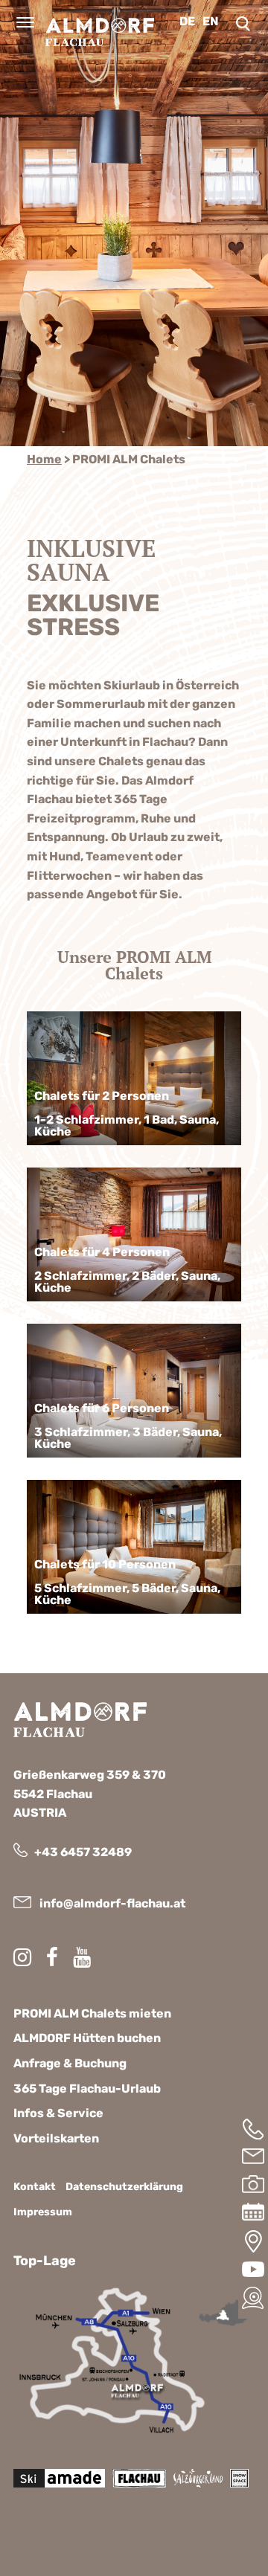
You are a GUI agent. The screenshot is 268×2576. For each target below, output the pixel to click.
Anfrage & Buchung (70, 2063)
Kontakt (35, 2187)
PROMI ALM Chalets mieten (92, 2013)
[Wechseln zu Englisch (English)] (214, 22)
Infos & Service (58, 2113)
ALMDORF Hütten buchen (87, 2038)
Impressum (43, 2212)
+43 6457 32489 (83, 1852)
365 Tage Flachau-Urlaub (87, 2089)
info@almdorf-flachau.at (112, 1903)
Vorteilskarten (56, 2138)
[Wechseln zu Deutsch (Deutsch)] (191, 22)
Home (44, 459)
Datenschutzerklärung (124, 2187)
